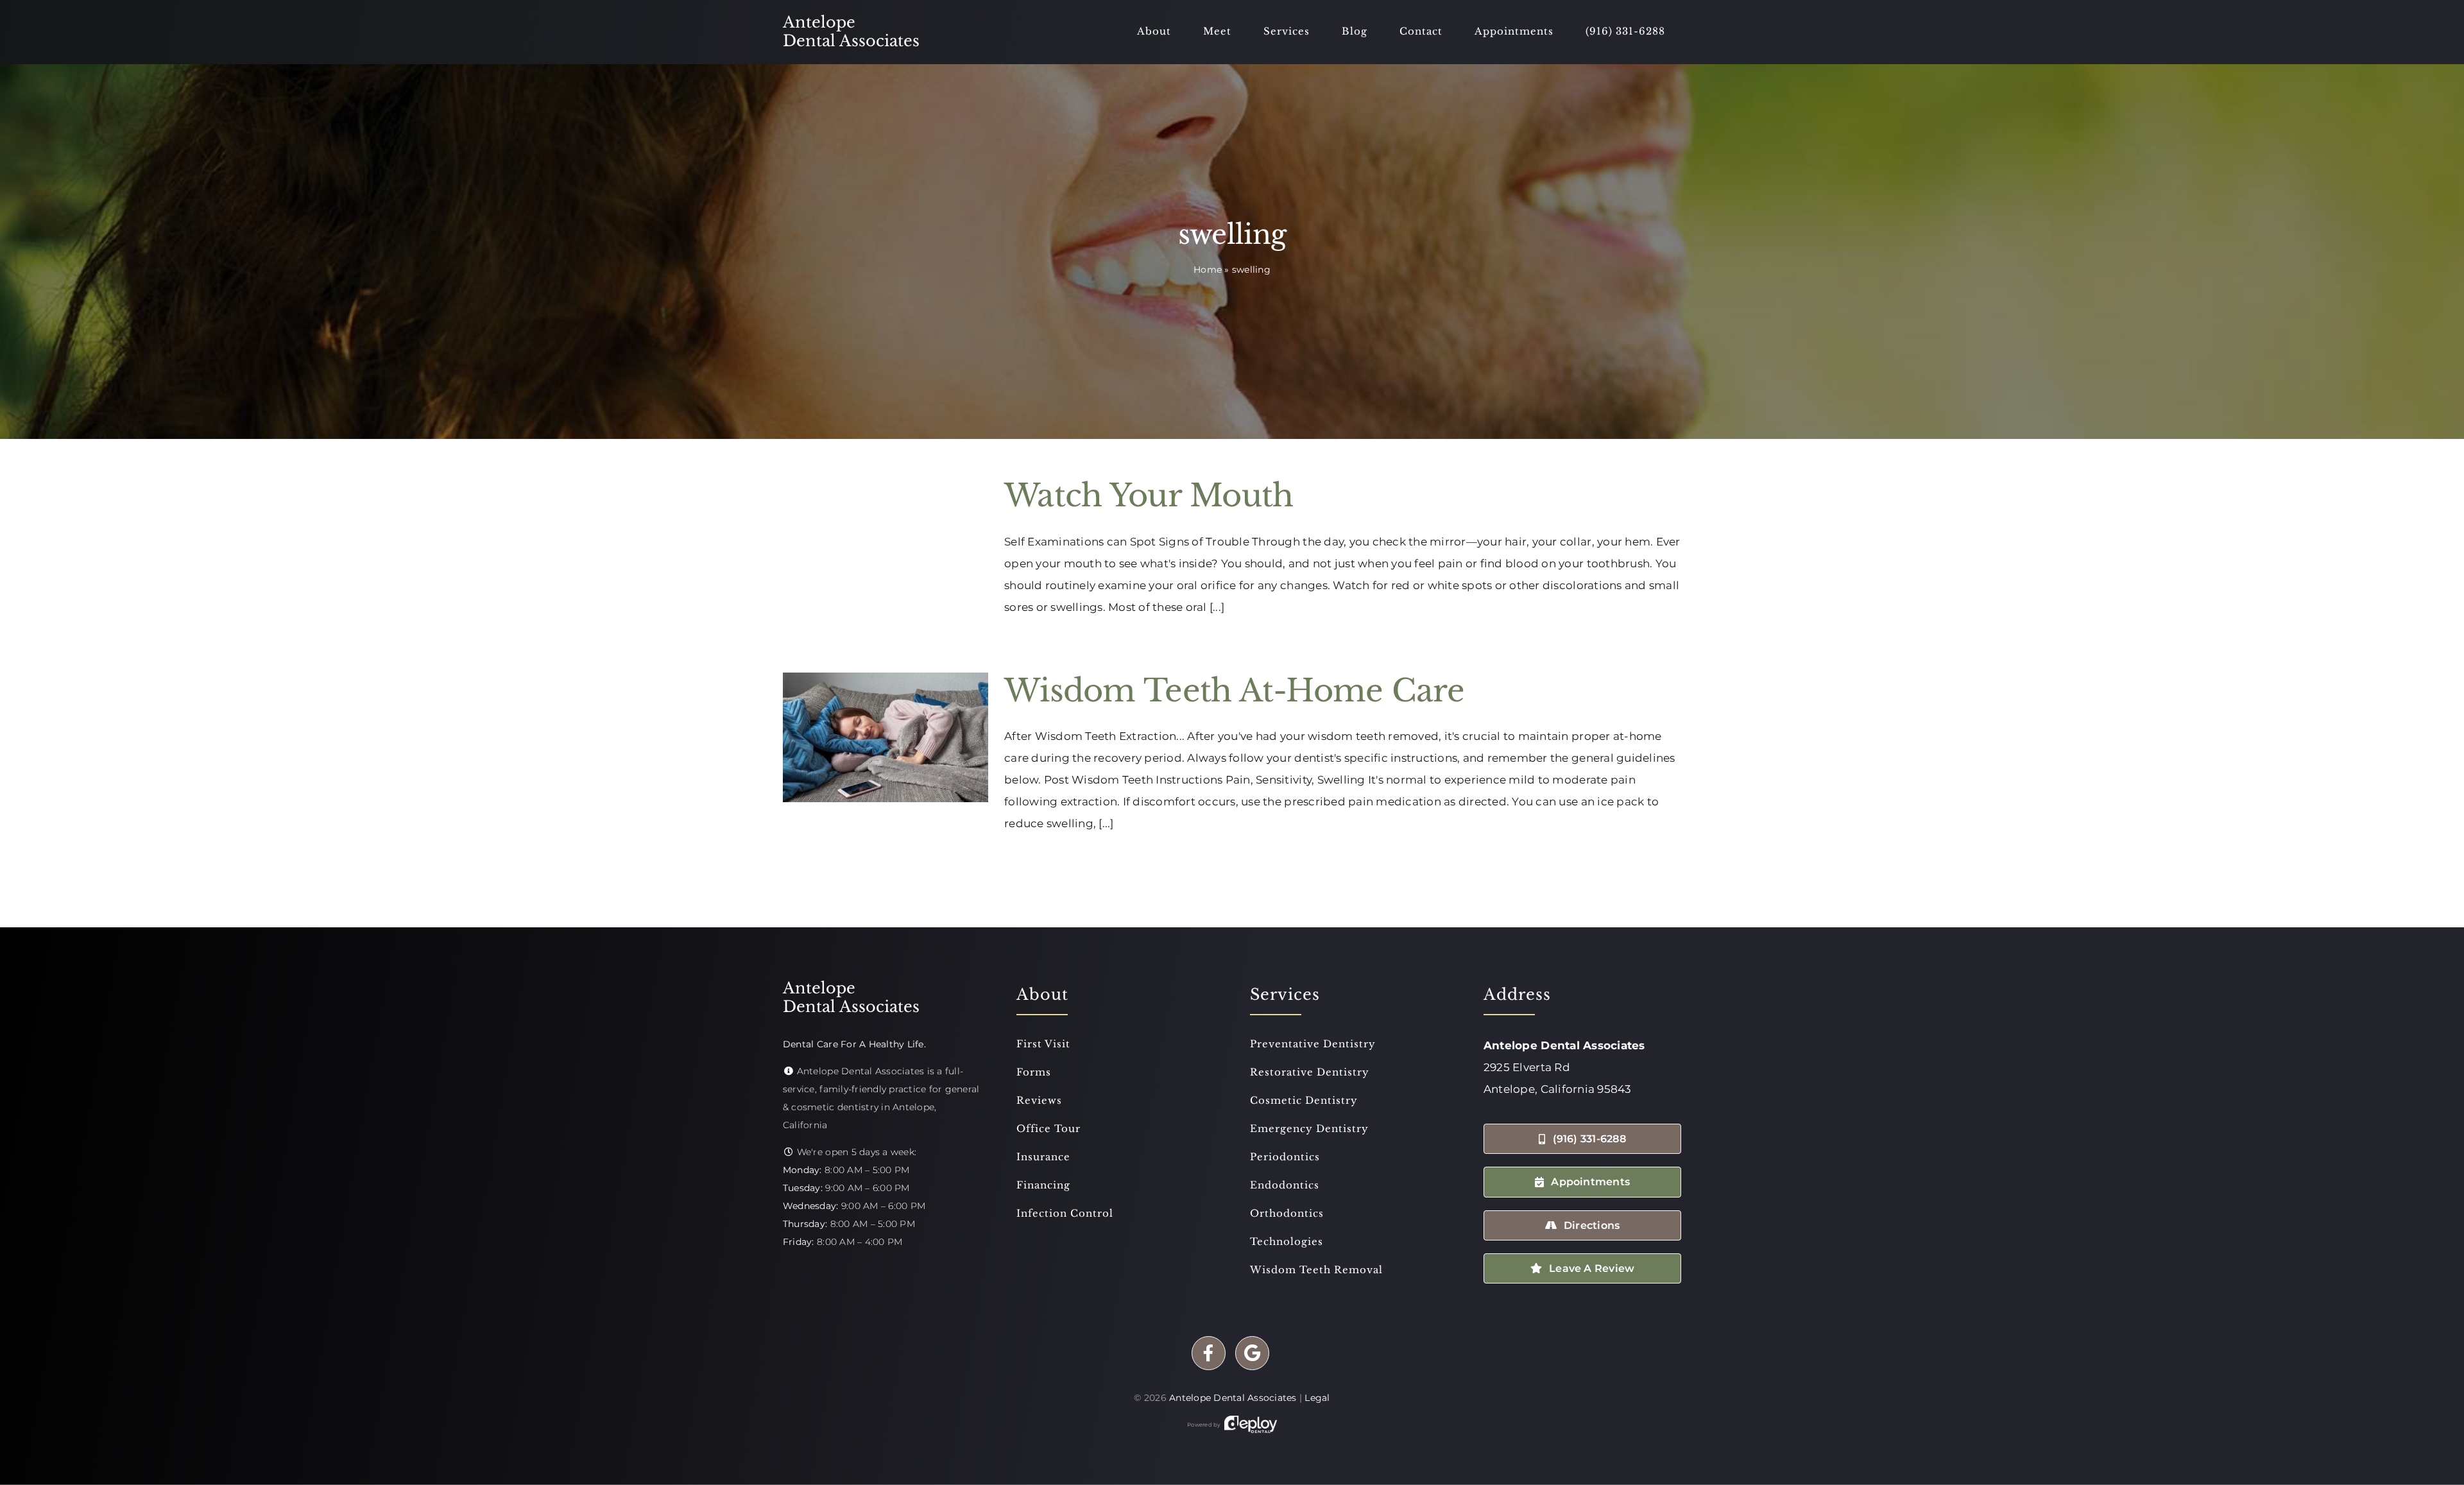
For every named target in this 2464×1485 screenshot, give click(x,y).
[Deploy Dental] (1251, 1425)
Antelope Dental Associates (1233, 1398)
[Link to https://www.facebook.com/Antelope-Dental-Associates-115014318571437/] (1209, 1353)
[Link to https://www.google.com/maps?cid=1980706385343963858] (1252, 1353)
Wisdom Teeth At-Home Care (1234, 691)
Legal (1317, 1398)
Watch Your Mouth (1149, 495)
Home (1208, 270)
